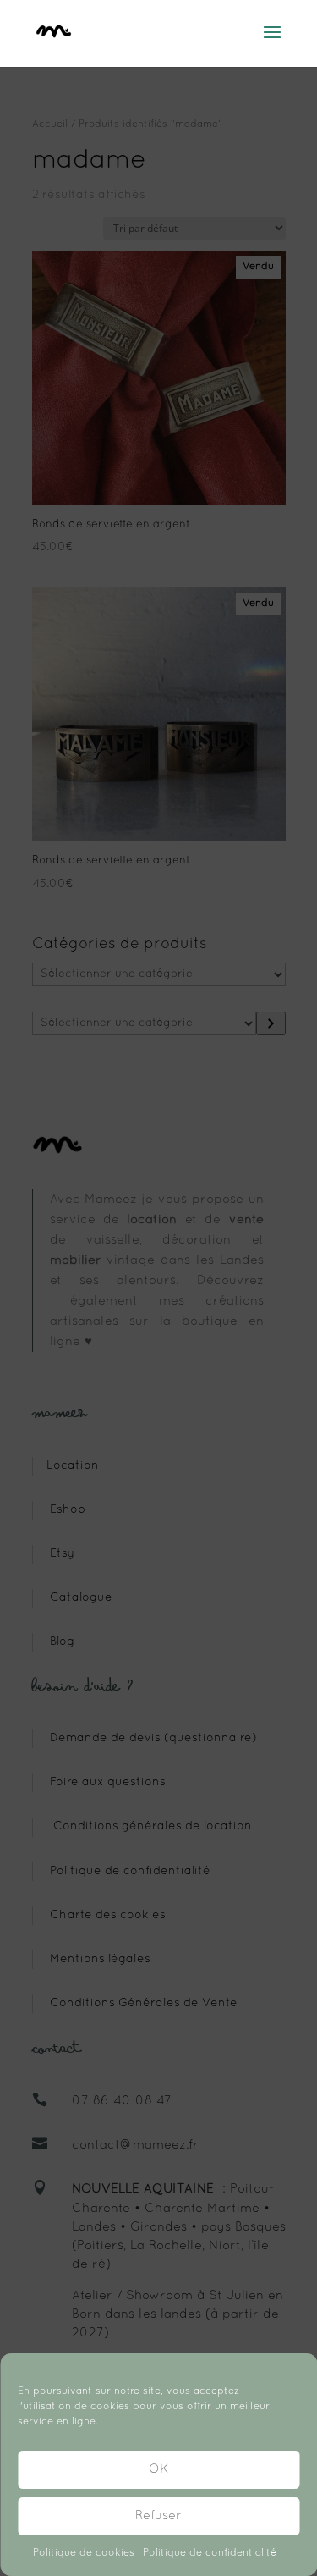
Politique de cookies (84, 2553)
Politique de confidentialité (210, 2553)
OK (159, 2469)
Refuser (158, 2516)
